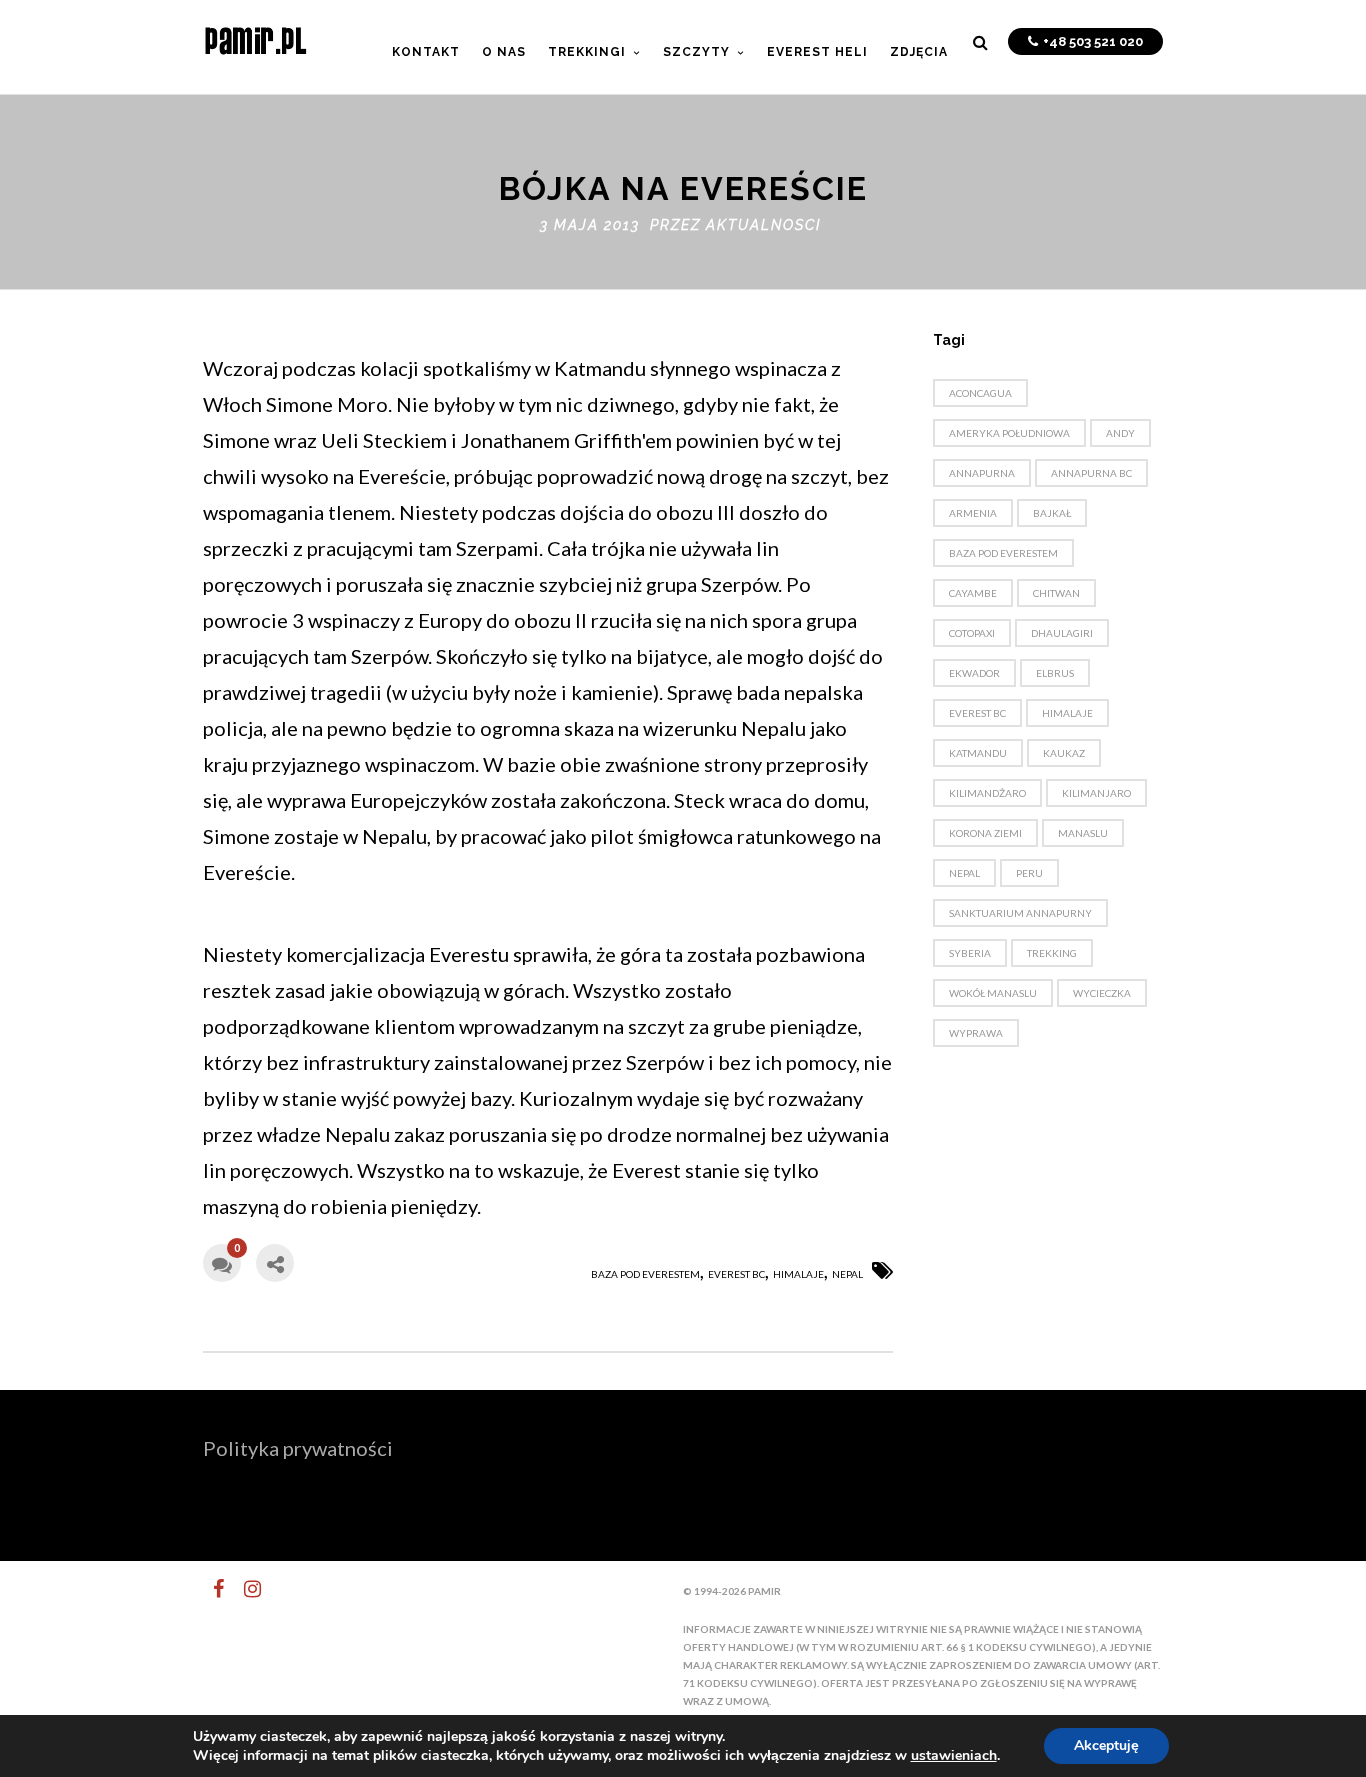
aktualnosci (763, 225)
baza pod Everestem (645, 1274)
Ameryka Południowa (1009, 433)
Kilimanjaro (1096, 793)
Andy (1120, 433)
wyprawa (976, 1033)
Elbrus (1055, 673)
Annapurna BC (1091, 473)
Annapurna (982, 473)
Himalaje (798, 1274)
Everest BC (736, 1274)
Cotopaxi (972, 633)
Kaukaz (1064, 753)
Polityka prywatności (298, 1448)
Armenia (973, 513)
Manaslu (1083, 833)
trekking (1052, 953)
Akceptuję (1106, 1745)
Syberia (970, 953)
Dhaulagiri (1062, 633)
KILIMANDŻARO (987, 793)
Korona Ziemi (985, 833)
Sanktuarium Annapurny (1020, 913)
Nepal (847, 1274)
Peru (1029, 873)
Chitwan (1056, 593)
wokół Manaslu (993, 993)
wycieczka (1102, 993)
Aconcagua (980, 393)
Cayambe (973, 593)
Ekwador (974, 673)
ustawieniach (954, 1756)
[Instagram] (244, 1589)
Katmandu (978, 753)
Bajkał (1052, 513)
